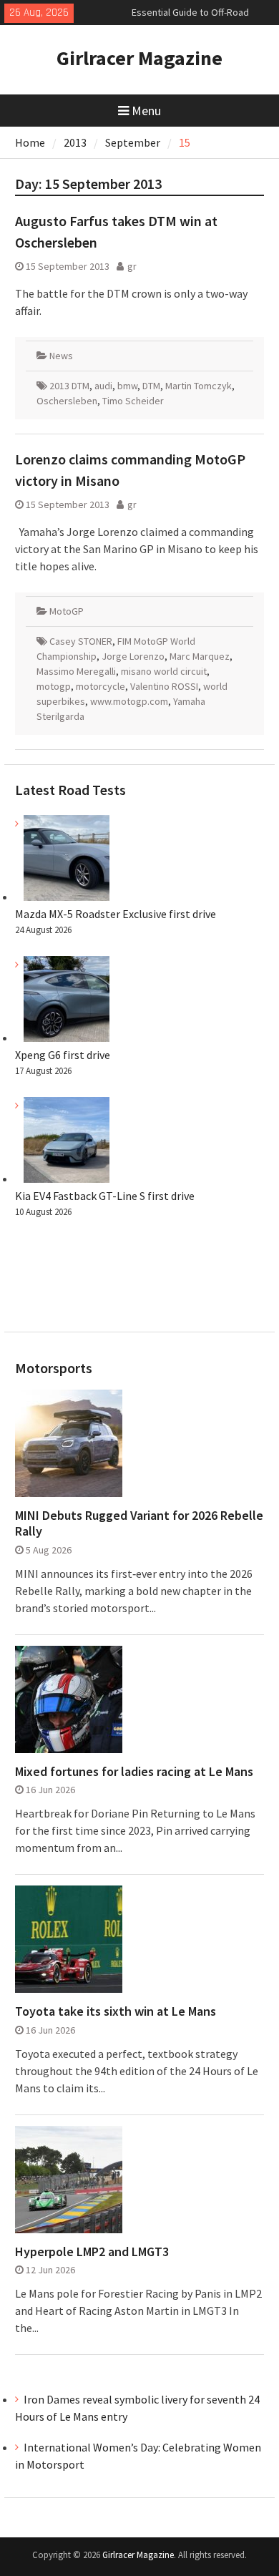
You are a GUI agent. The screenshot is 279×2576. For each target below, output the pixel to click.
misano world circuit (164, 671)
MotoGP (67, 611)
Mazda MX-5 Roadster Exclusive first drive (116, 914)
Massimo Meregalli (76, 671)
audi (103, 386)
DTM (151, 386)
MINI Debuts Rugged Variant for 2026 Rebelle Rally (139, 1523)
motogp (54, 686)
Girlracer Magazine (139, 58)
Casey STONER (81, 641)
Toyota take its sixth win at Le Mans (116, 2011)
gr (132, 266)
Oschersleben (67, 401)
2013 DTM (69, 386)
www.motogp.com (129, 701)
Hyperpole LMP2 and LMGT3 (92, 2252)
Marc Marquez (200, 656)
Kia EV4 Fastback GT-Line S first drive (105, 1196)
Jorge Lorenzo (133, 656)
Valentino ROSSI (164, 686)
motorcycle (101, 686)
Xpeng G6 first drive (63, 1055)
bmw (127, 386)
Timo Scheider (133, 401)
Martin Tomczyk (199, 386)
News (61, 356)
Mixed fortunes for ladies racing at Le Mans (134, 1772)
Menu (146, 111)
